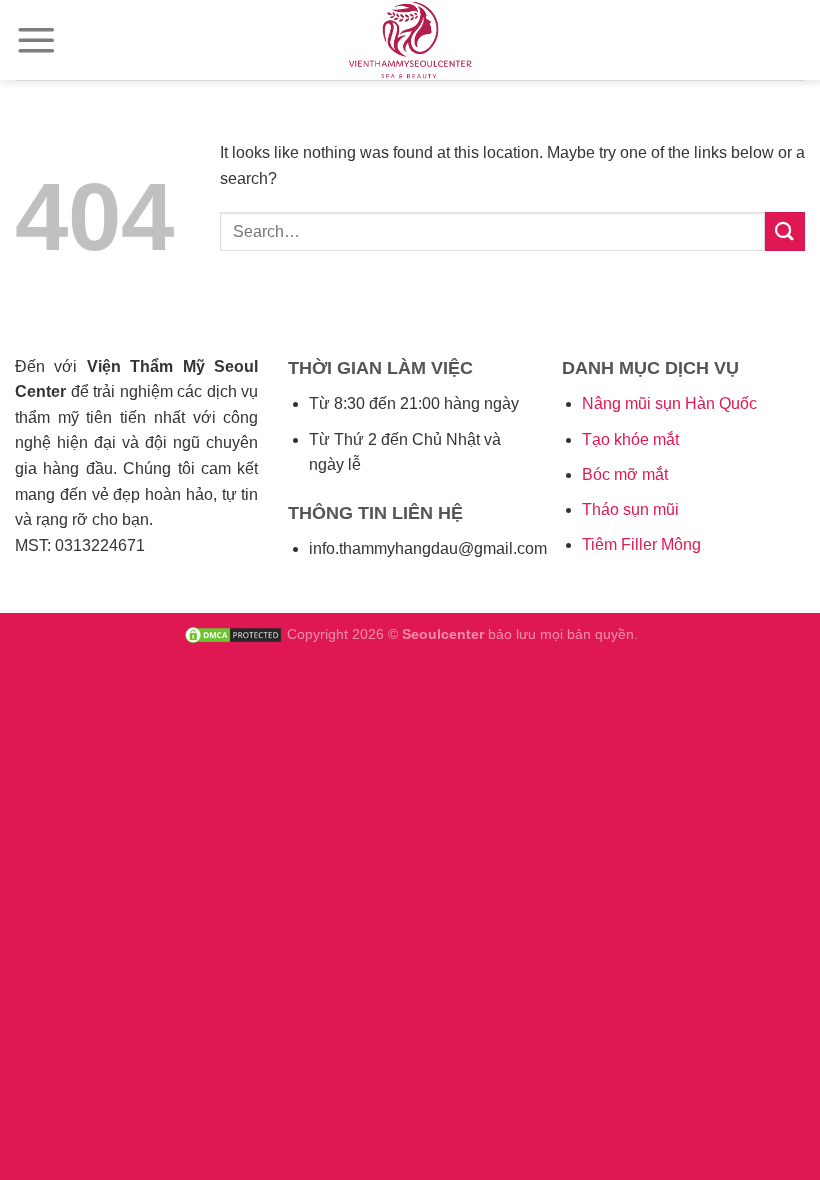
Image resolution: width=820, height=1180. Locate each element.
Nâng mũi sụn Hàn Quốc (669, 403)
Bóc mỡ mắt (625, 474)
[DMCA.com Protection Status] (233, 634)
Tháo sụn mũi (630, 509)
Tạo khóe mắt (630, 439)
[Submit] (785, 231)
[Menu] (36, 39)
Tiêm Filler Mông (641, 544)
